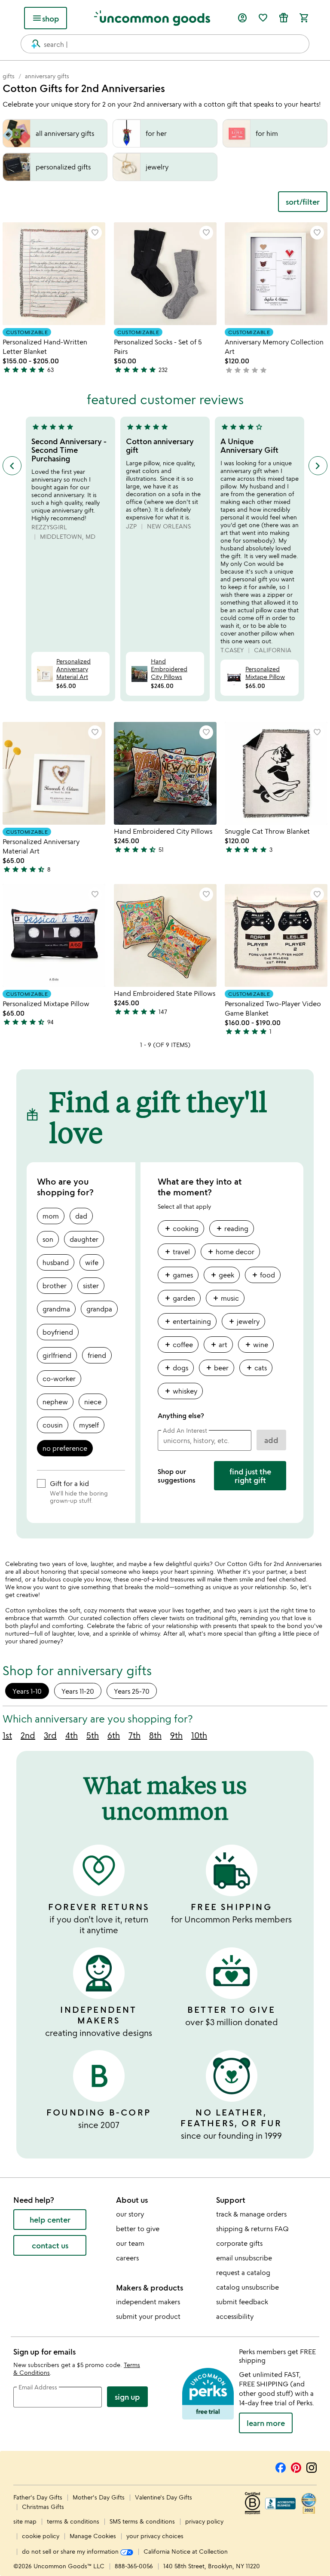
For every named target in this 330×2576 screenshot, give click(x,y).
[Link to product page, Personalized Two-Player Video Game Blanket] (276, 935)
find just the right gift (250, 1476)
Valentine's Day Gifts (163, 2497)
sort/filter (303, 202)
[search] (32, 44)
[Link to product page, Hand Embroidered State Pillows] (165, 935)
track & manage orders (251, 2214)
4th (72, 1735)
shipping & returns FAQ (252, 2229)
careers (127, 2258)
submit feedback (242, 2302)
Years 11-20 (78, 1691)
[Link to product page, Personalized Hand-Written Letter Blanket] (54, 274)
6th (114, 1735)
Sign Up (127, 2397)
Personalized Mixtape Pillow (265, 673)
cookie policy (41, 2536)
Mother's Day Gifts (99, 2497)
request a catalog (243, 2272)
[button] (95, 233)
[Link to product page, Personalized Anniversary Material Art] (54, 773)
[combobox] (165, 44)
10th (199, 1735)
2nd (28, 1735)
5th (93, 1735)
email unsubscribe (244, 2258)
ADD (271, 1440)
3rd (50, 1735)
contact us (50, 2245)
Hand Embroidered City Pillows (169, 669)
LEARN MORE (266, 2423)
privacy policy (204, 2521)
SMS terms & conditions (142, 2521)
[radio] (51, 1216)
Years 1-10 (27, 1691)
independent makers (148, 2302)
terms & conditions (73, 2521)
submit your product (148, 2316)
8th (155, 1735)
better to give (138, 2229)
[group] (222, 1313)
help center (50, 2220)
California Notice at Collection (186, 2551)
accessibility (235, 2316)
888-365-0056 (134, 2566)
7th (134, 1735)
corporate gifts (239, 2243)
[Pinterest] (296, 2466)
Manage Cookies (93, 2536)
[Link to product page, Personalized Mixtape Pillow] (54, 935)
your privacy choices (155, 2536)
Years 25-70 (132, 1691)
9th (176, 1735)
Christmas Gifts (43, 2507)
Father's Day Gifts (39, 2497)
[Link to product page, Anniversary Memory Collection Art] (276, 274)
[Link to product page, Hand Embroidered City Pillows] (165, 773)
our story (130, 2214)
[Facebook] (281, 2466)
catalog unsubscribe (247, 2287)
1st (7, 1735)
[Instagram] (312, 2466)
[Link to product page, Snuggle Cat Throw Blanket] (276, 773)
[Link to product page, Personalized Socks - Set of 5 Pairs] (165, 274)
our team (130, 2243)
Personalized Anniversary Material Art (73, 669)
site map (25, 2521)
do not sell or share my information (71, 2551)
